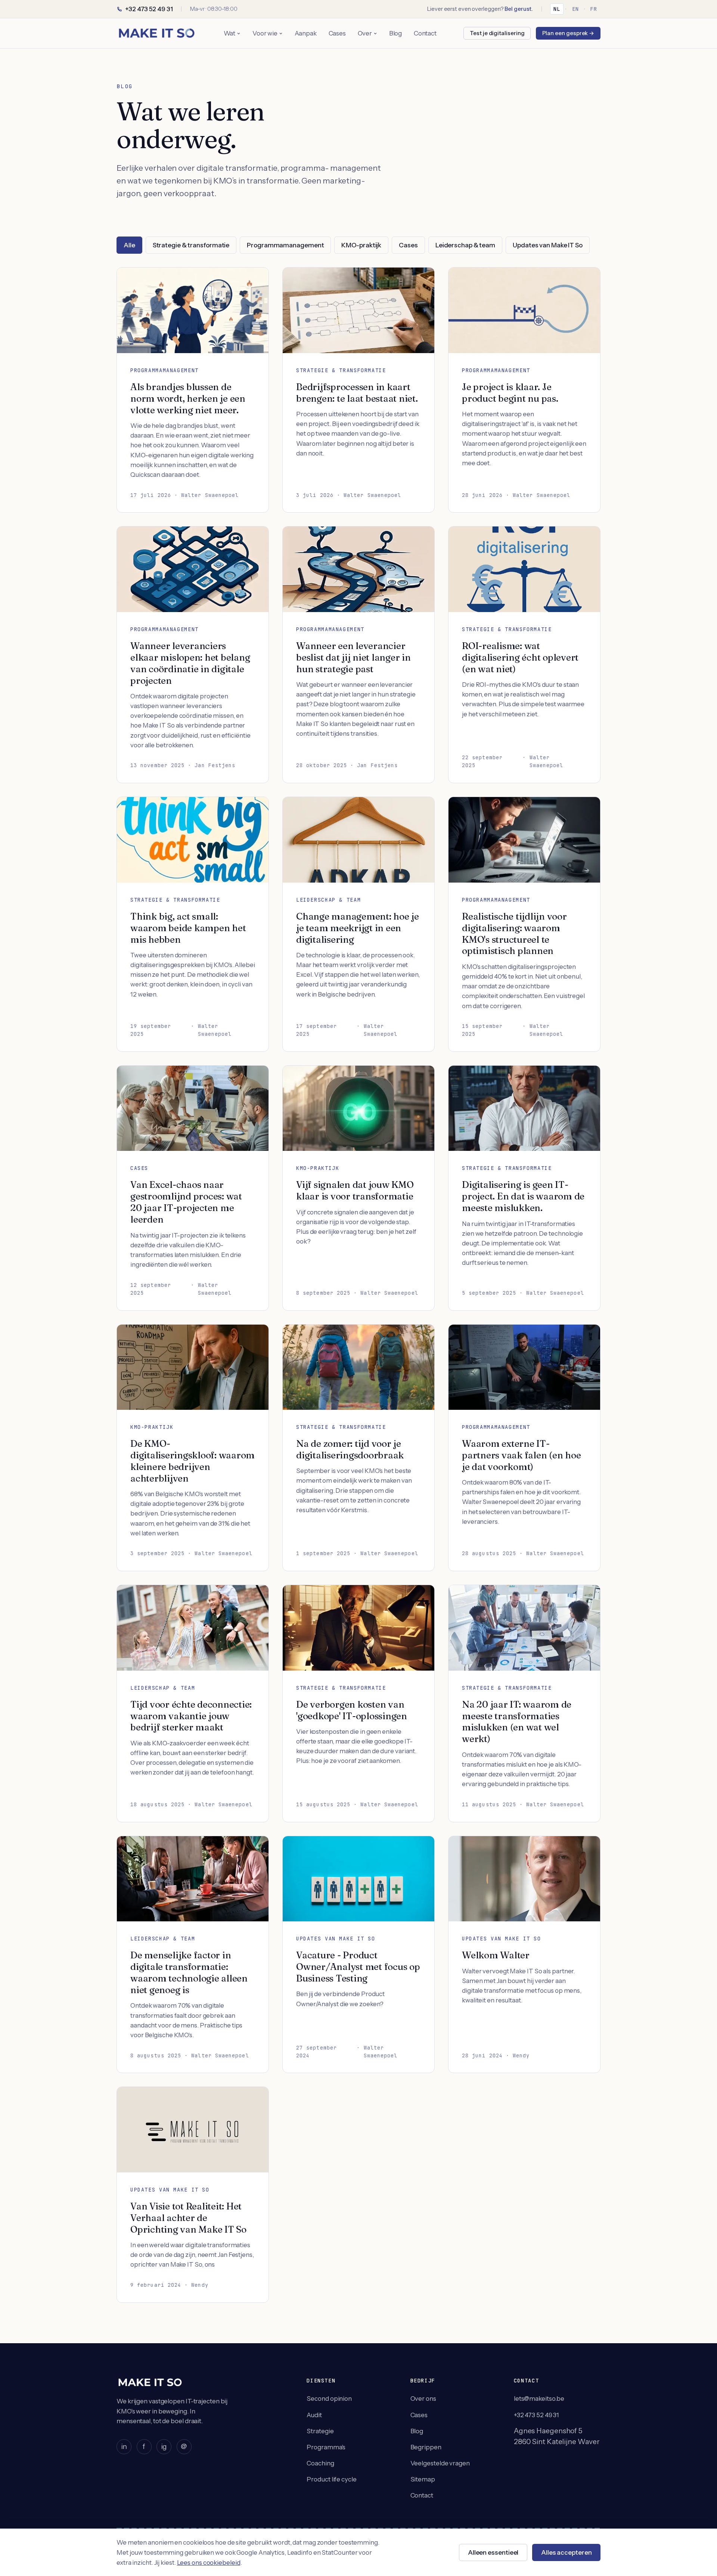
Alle (129, 245)
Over (365, 33)
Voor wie (265, 33)
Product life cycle (331, 2479)
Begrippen (426, 2447)
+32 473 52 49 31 (149, 9)
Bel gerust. (519, 9)
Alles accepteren (567, 2552)
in (124, 2446)
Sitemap (423, 2479)
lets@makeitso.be (539, 2399)
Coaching (320, 2463)
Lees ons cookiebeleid (209, 2563)
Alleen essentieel (493, 2552)
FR (594, 9)
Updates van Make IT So (548, 245)
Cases (337, 33)
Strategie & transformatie (191, 245)
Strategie (320, 2431)
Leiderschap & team (465, 245)
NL (557, 9)
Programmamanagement (285, 245)
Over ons (423, 2399)
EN (575, 9)
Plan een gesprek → (568, 33)
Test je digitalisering (497, 33)
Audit (314, 2415)
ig (164, 2446)
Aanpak (306, 33)
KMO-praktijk (361, 245)
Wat (230, 33)
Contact (425, 33)
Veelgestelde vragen (440, 2463)
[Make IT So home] (156, 33)
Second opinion (329, 2399)
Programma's (326, 2447)
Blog (396, 33)
